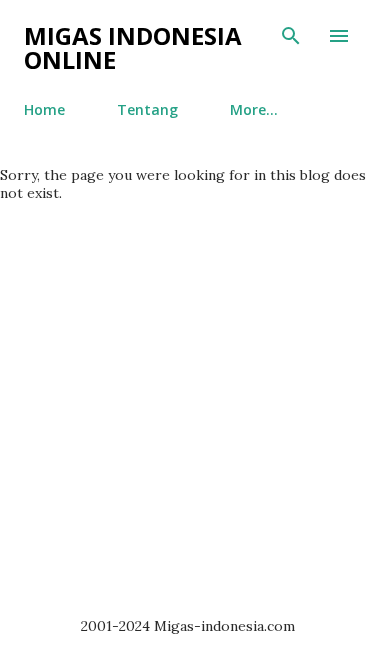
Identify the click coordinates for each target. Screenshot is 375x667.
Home (44, 109)
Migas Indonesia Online (133, 47)
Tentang (147, 109)
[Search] (291, 36)
